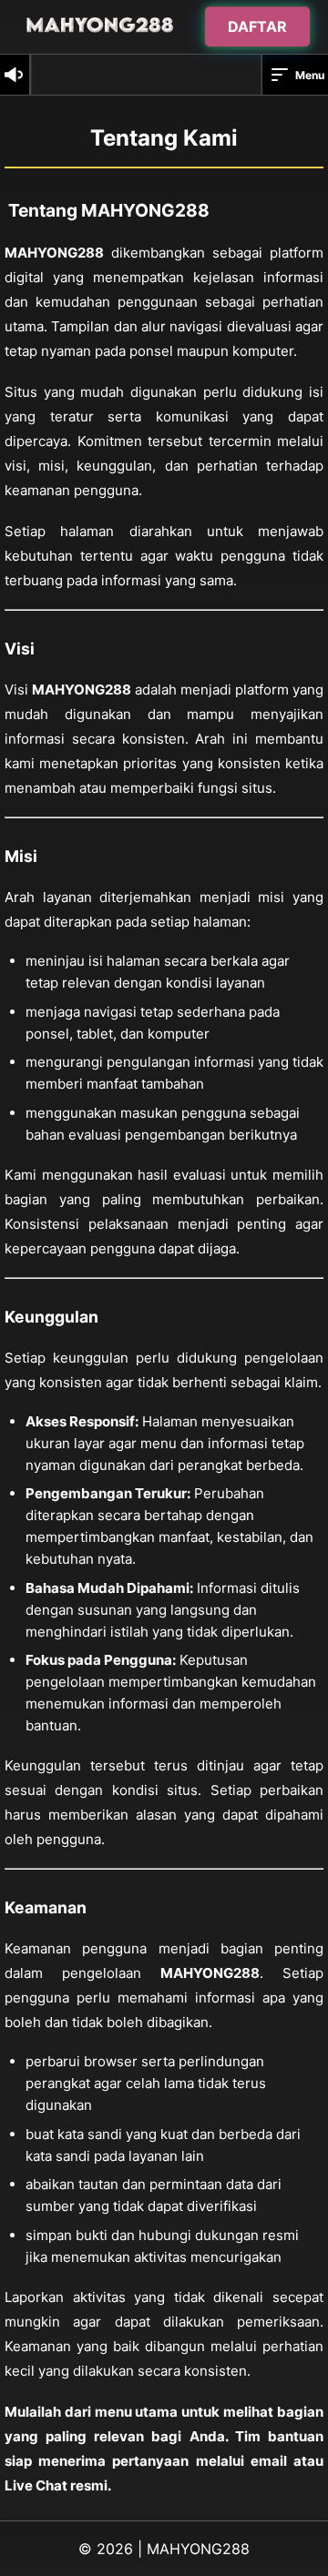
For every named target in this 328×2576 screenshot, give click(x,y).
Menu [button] (310, 75)
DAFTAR (257, 26)
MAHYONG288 (198, 2549)
